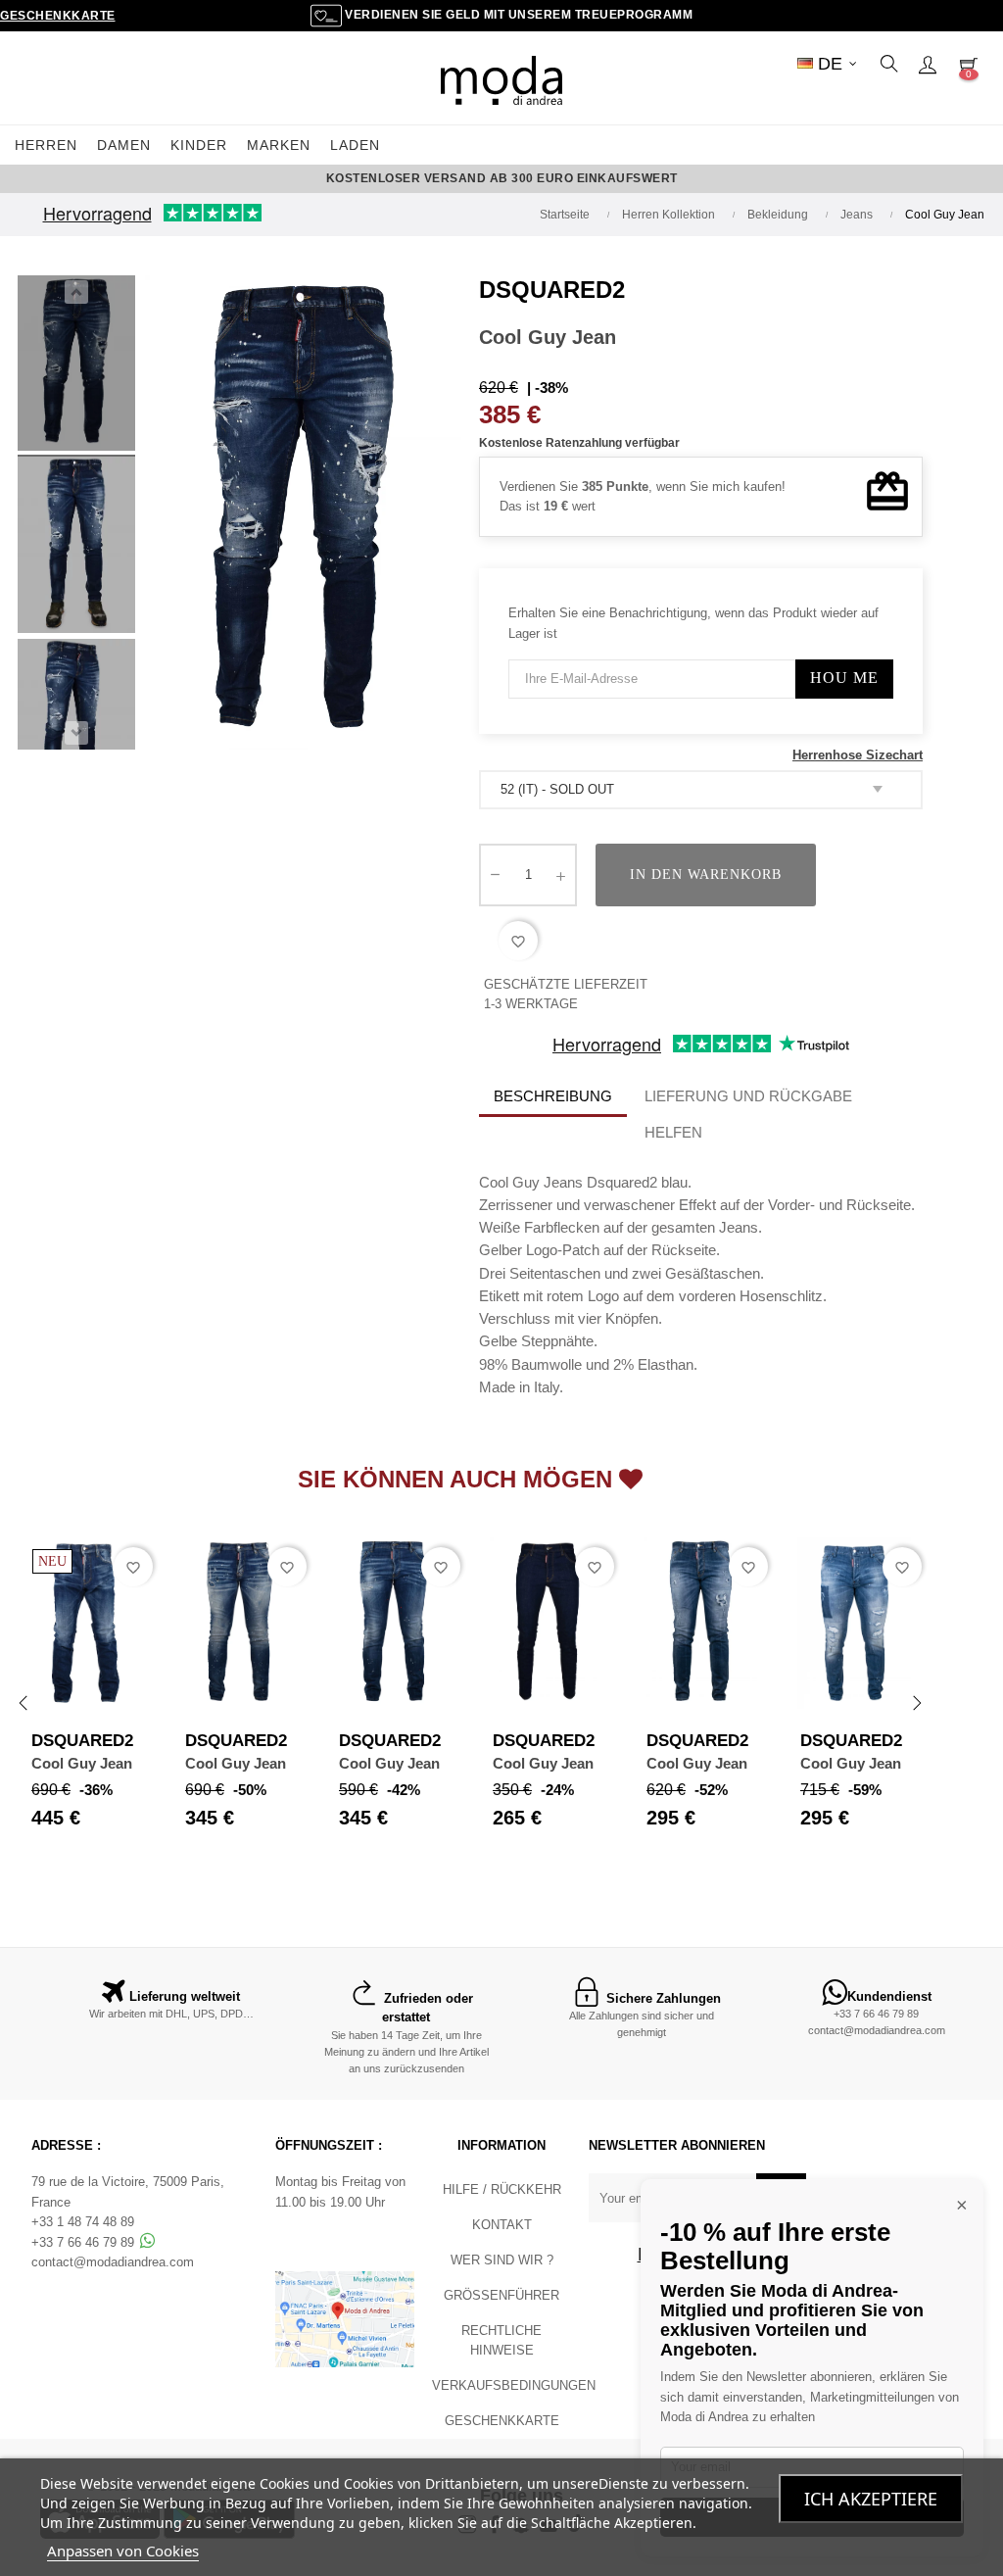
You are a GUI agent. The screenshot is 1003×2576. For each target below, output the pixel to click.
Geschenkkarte (58, 16)
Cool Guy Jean (82, 1763)
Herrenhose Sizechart (858, 755)
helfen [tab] (673, 1132)
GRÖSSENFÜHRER (501, 2295)
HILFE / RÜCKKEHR (502, 2189)
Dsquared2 (552, 290)
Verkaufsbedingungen (514, 2385)
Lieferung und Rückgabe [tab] (748, 1096)
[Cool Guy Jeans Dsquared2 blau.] (76, 366)
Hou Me (844, 678)
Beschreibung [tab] (553, 1096)
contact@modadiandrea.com (877, 2030)
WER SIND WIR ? (502, 2260)
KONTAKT (502, 2225)
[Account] (928, 64)
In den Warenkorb (706, 875)
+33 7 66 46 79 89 (876, 2014)
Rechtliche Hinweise (501, 2340)
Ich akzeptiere (871, 2499)
